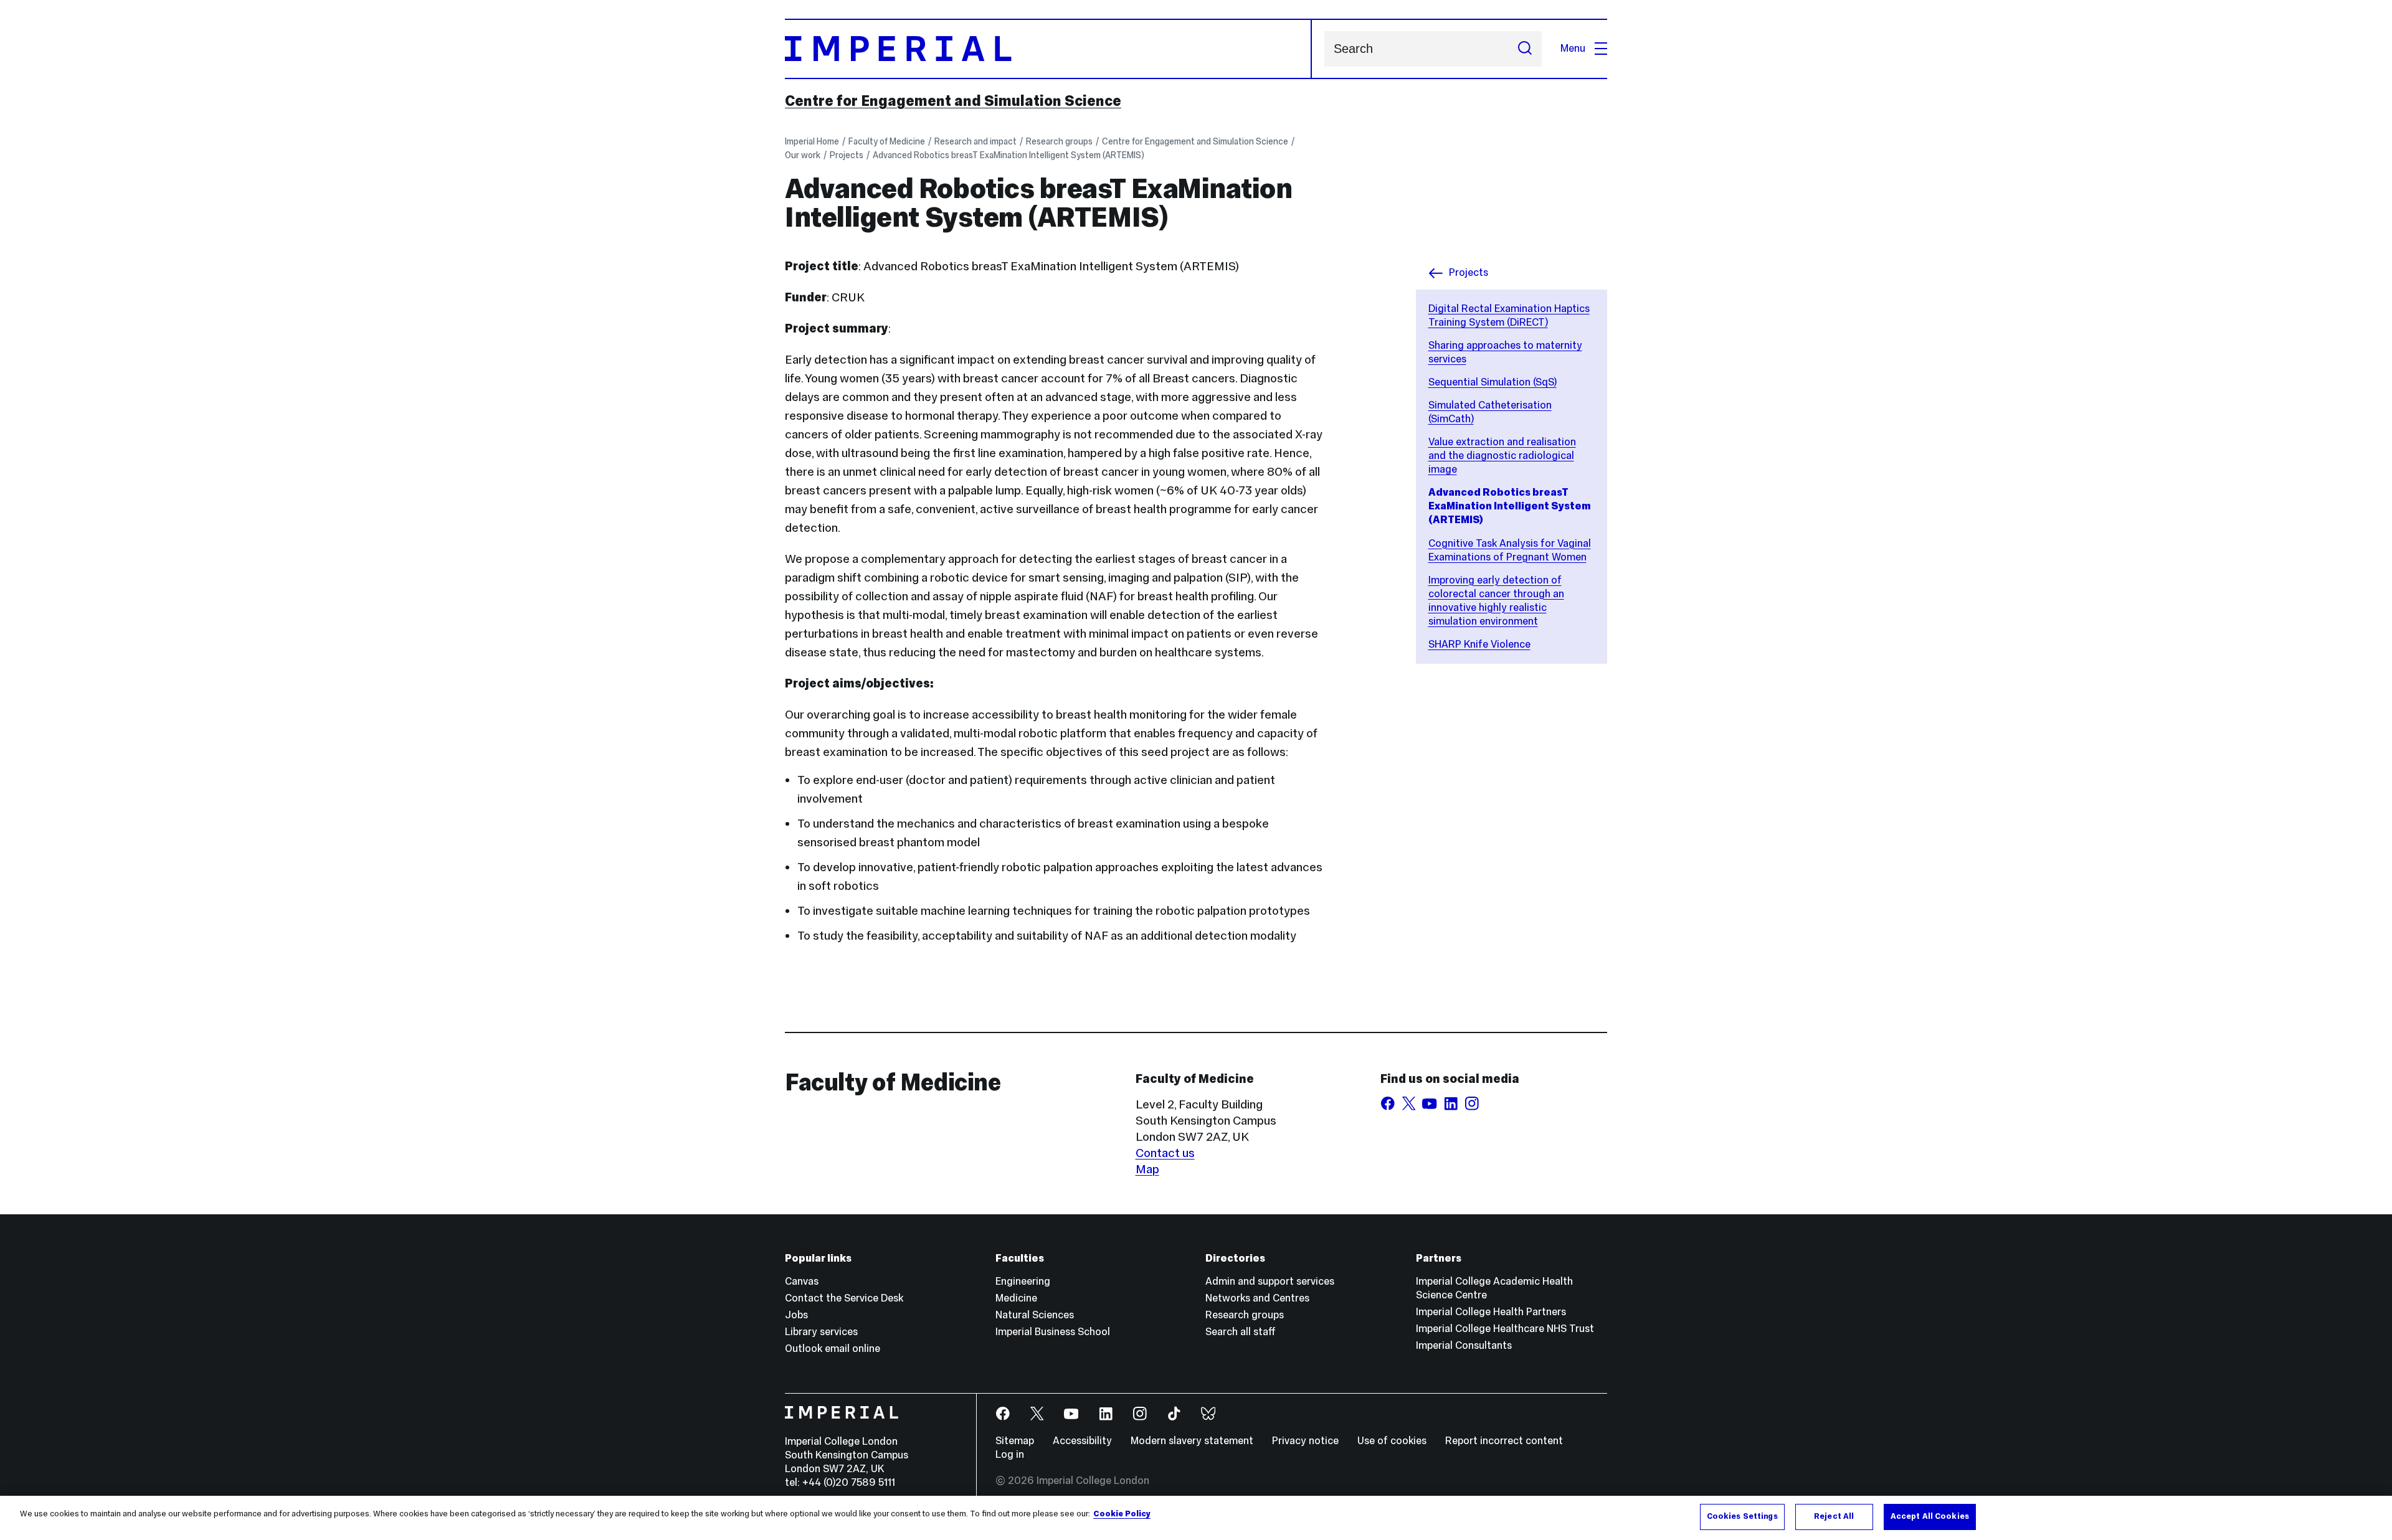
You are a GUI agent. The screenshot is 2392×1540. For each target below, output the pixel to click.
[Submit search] (1525, 49)
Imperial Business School (1053, 1332)
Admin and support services (1270, 1281)
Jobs (796, 1315)
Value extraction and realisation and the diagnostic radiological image (1502, 456)
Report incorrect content (1504, 1441)
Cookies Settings (1742, 1516)
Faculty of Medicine (887, 141)
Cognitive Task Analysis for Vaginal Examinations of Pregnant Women (1510, 550)
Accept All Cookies (1930, 1516)
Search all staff (1241, 1332)
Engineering (1023, 1281)
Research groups (1059, 141)
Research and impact (975, 141)
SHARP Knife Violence (1479, 644)
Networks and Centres (1257, 1298)
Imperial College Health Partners (1491, 1312)
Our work (803, 155)
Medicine (1016, 1298)
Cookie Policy (1122, 1514)
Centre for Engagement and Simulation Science (953, 101)
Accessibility (1082, 1441)
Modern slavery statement (1192, 1441)
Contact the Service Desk (844, 1298)
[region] (1196, 1518)
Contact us (1165, 1153)
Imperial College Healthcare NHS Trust (1505, 1329)
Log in (1010, 1454)
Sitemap (1015, 1441)
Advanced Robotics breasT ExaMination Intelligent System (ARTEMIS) (1009, 155)
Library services (821, 1332)
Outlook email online (833, 1349)
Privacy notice (1305, 1441)
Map (1147, 1169)
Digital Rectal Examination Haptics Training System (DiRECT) (1509, 315)
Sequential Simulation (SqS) (1493, 382)
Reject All (1834, 1516)
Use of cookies (1392, 1441)
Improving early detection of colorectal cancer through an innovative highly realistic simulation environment (1496, 601)
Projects (847, 155)
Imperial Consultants (1464, 1345)
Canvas (802, 1281)
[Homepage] (1048, 49)
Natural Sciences (1035, 1315)
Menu (1573, 48)
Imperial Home (812, 141)
